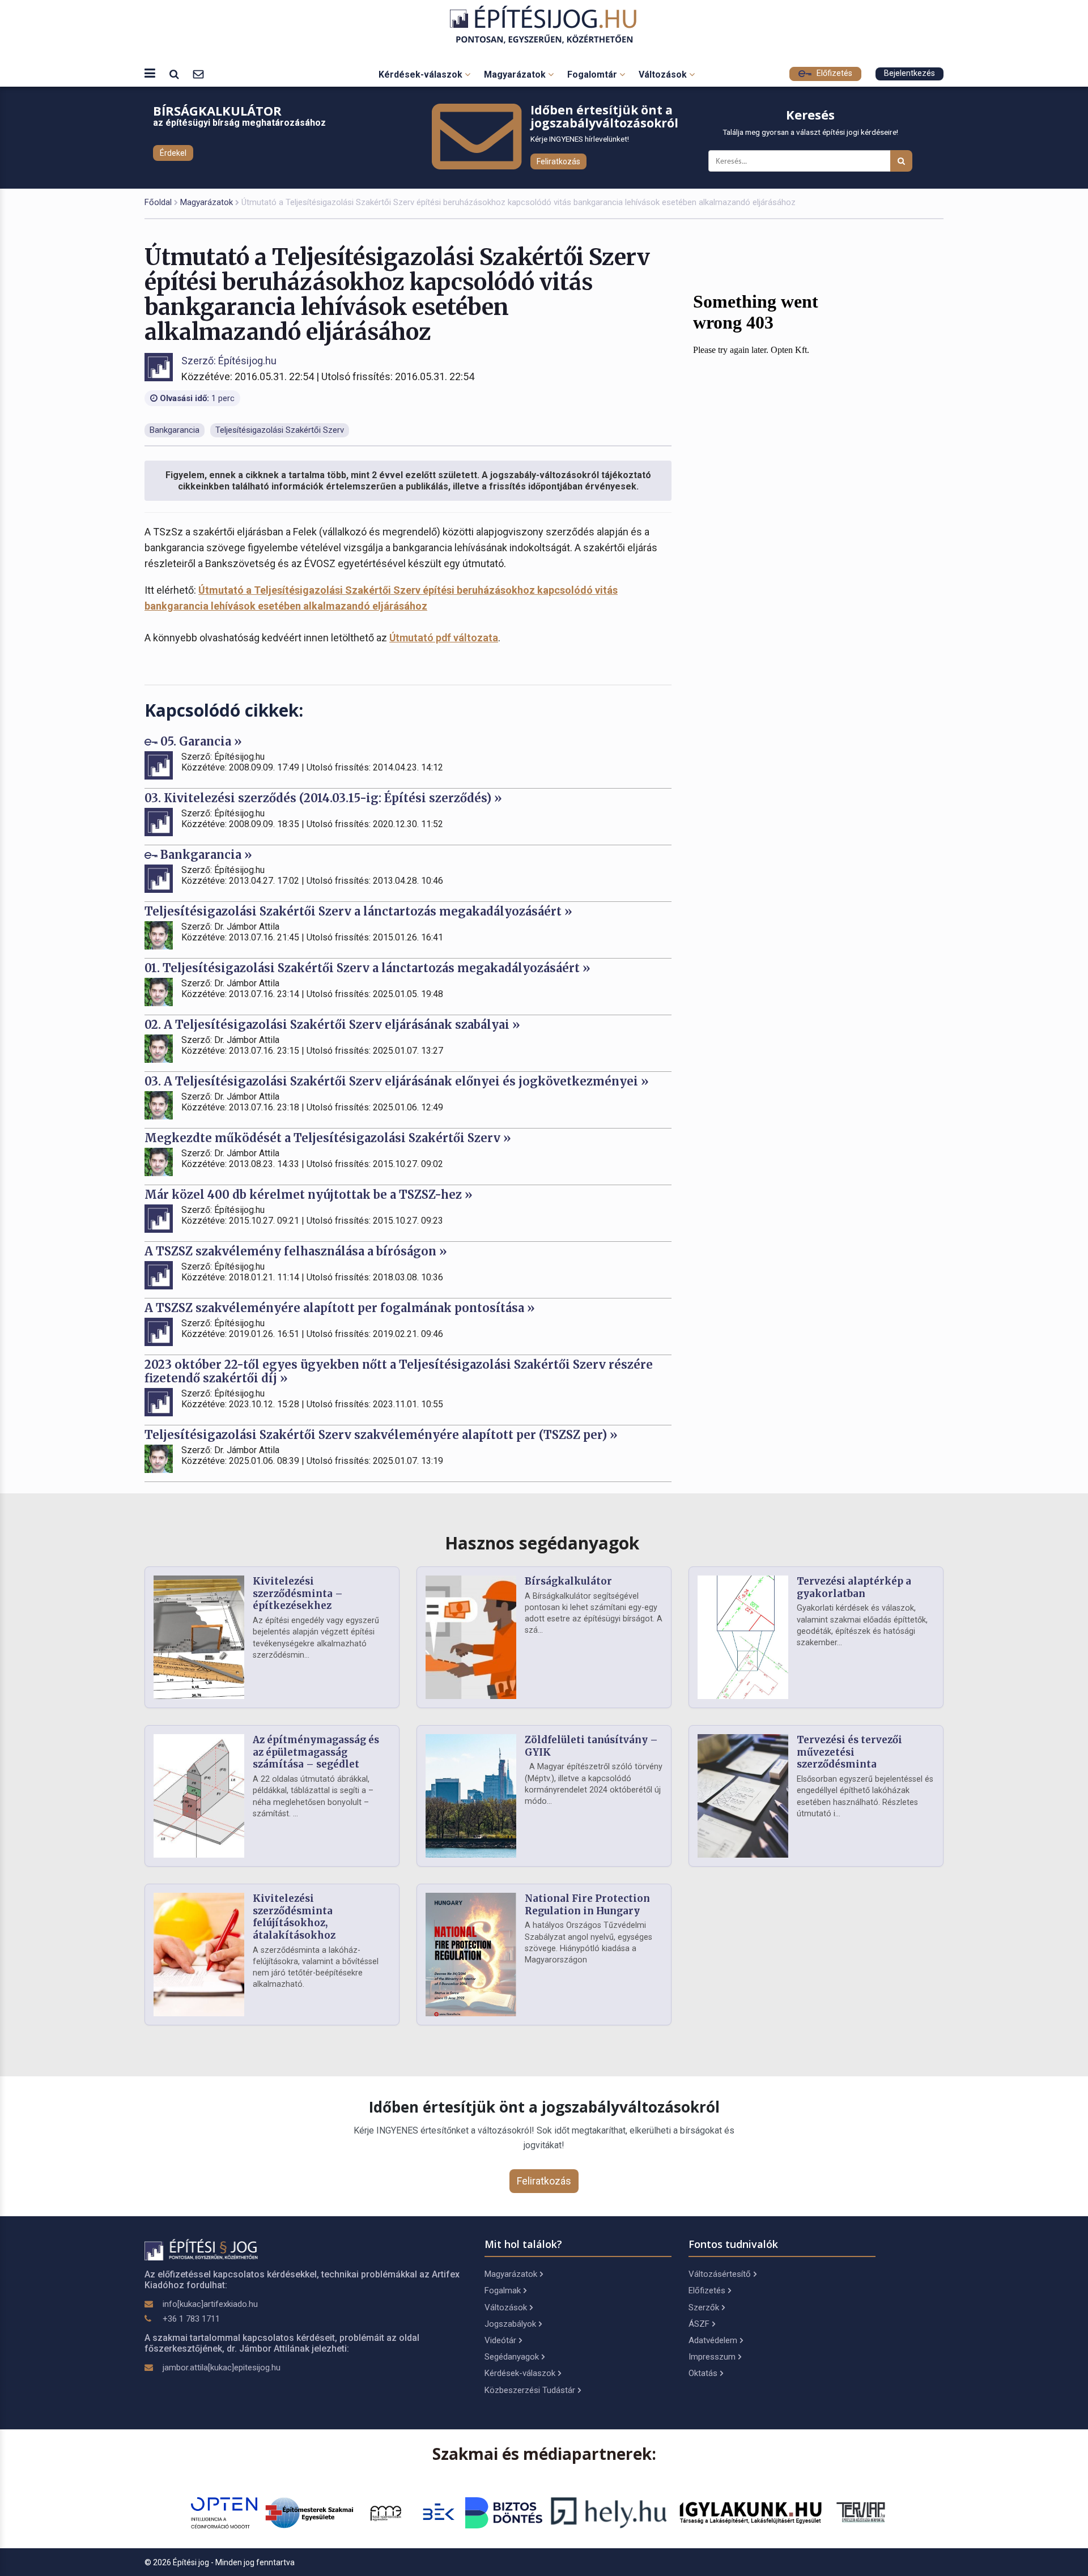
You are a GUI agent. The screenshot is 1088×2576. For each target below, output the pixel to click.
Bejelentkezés (909, 73)
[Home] (544, 25)
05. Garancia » (200, 741)
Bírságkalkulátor (568, 1581)
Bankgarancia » (205, 855)
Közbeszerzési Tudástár (530, 2390)
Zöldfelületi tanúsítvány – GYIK (591, 1746)
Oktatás (703, 2373)
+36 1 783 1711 (191, 2319)
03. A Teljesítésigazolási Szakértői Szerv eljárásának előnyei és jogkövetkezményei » (397, 1081)
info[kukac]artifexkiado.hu (210, 2304)
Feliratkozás (558, 161)
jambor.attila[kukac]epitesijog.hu (222, 2368)
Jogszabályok (510, 2324)
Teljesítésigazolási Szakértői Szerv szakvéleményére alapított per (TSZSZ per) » (381, 1435)
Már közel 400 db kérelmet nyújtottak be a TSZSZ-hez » (309, 1195)
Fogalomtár (593, 74)
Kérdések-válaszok (422, 74)
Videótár (500, 2340)
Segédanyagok (512, 2357)
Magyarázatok (516, 74)
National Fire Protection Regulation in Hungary (587, 1905)
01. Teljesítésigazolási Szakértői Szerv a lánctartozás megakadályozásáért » (367, 968)
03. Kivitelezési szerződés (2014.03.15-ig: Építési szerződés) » (323, 798)
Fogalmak (503, 2290)
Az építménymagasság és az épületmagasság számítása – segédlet (316, 1752)
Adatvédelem (713, 2340)
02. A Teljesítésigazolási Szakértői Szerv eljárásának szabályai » (332, 1025)
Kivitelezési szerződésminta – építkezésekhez (298, 1594)
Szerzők (704, 2307)
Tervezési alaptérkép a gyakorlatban (854, 1587)
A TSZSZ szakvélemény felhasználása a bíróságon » (296, 1251)
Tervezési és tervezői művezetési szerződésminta (849, 1752)
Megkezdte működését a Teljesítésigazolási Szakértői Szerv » (328, 1138)
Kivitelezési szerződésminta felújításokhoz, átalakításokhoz (294, 1917)
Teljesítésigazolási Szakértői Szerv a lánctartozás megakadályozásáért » (358, 911)
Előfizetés (833, 73)
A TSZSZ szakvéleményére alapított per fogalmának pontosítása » (340, 1308)
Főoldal (158, 202)
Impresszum (712, 2357)
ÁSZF (699, 2324)
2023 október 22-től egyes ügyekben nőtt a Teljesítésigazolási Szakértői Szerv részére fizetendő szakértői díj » (399, 1371)
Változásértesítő (720, 2274)
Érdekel (173, 153)
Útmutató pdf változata (444, 638)
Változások (664, 74)
